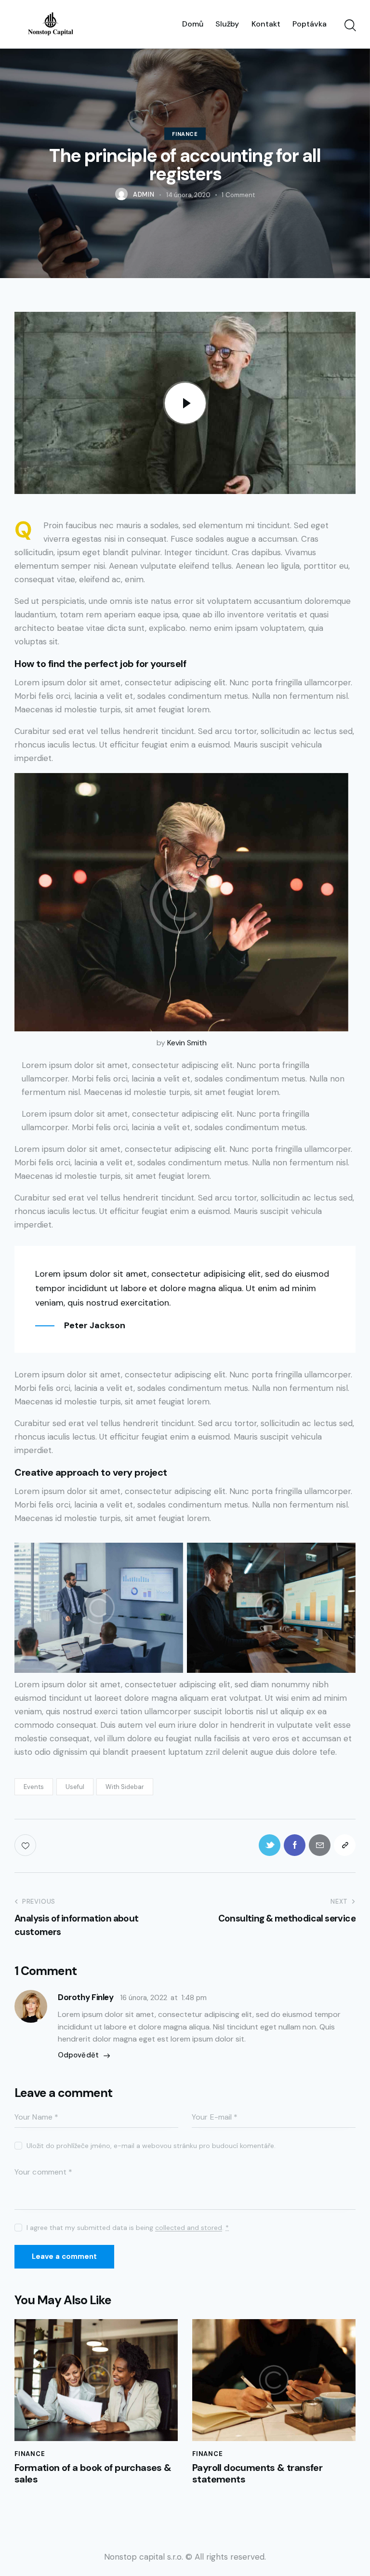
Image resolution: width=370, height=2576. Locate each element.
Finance (185, 133)
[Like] (26, 1845)
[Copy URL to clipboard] (345, 1845)
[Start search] (350, 26)
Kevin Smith (187, 1043)
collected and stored (189, 2228)
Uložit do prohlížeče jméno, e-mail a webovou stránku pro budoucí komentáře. (151, 2146)
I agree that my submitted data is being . (128, 2228)
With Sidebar (125, 1787)
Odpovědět (78, 2055)
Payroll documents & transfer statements (257, 2473)
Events (34, 1787)
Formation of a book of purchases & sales (93, 2473)
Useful (75, 1787)
